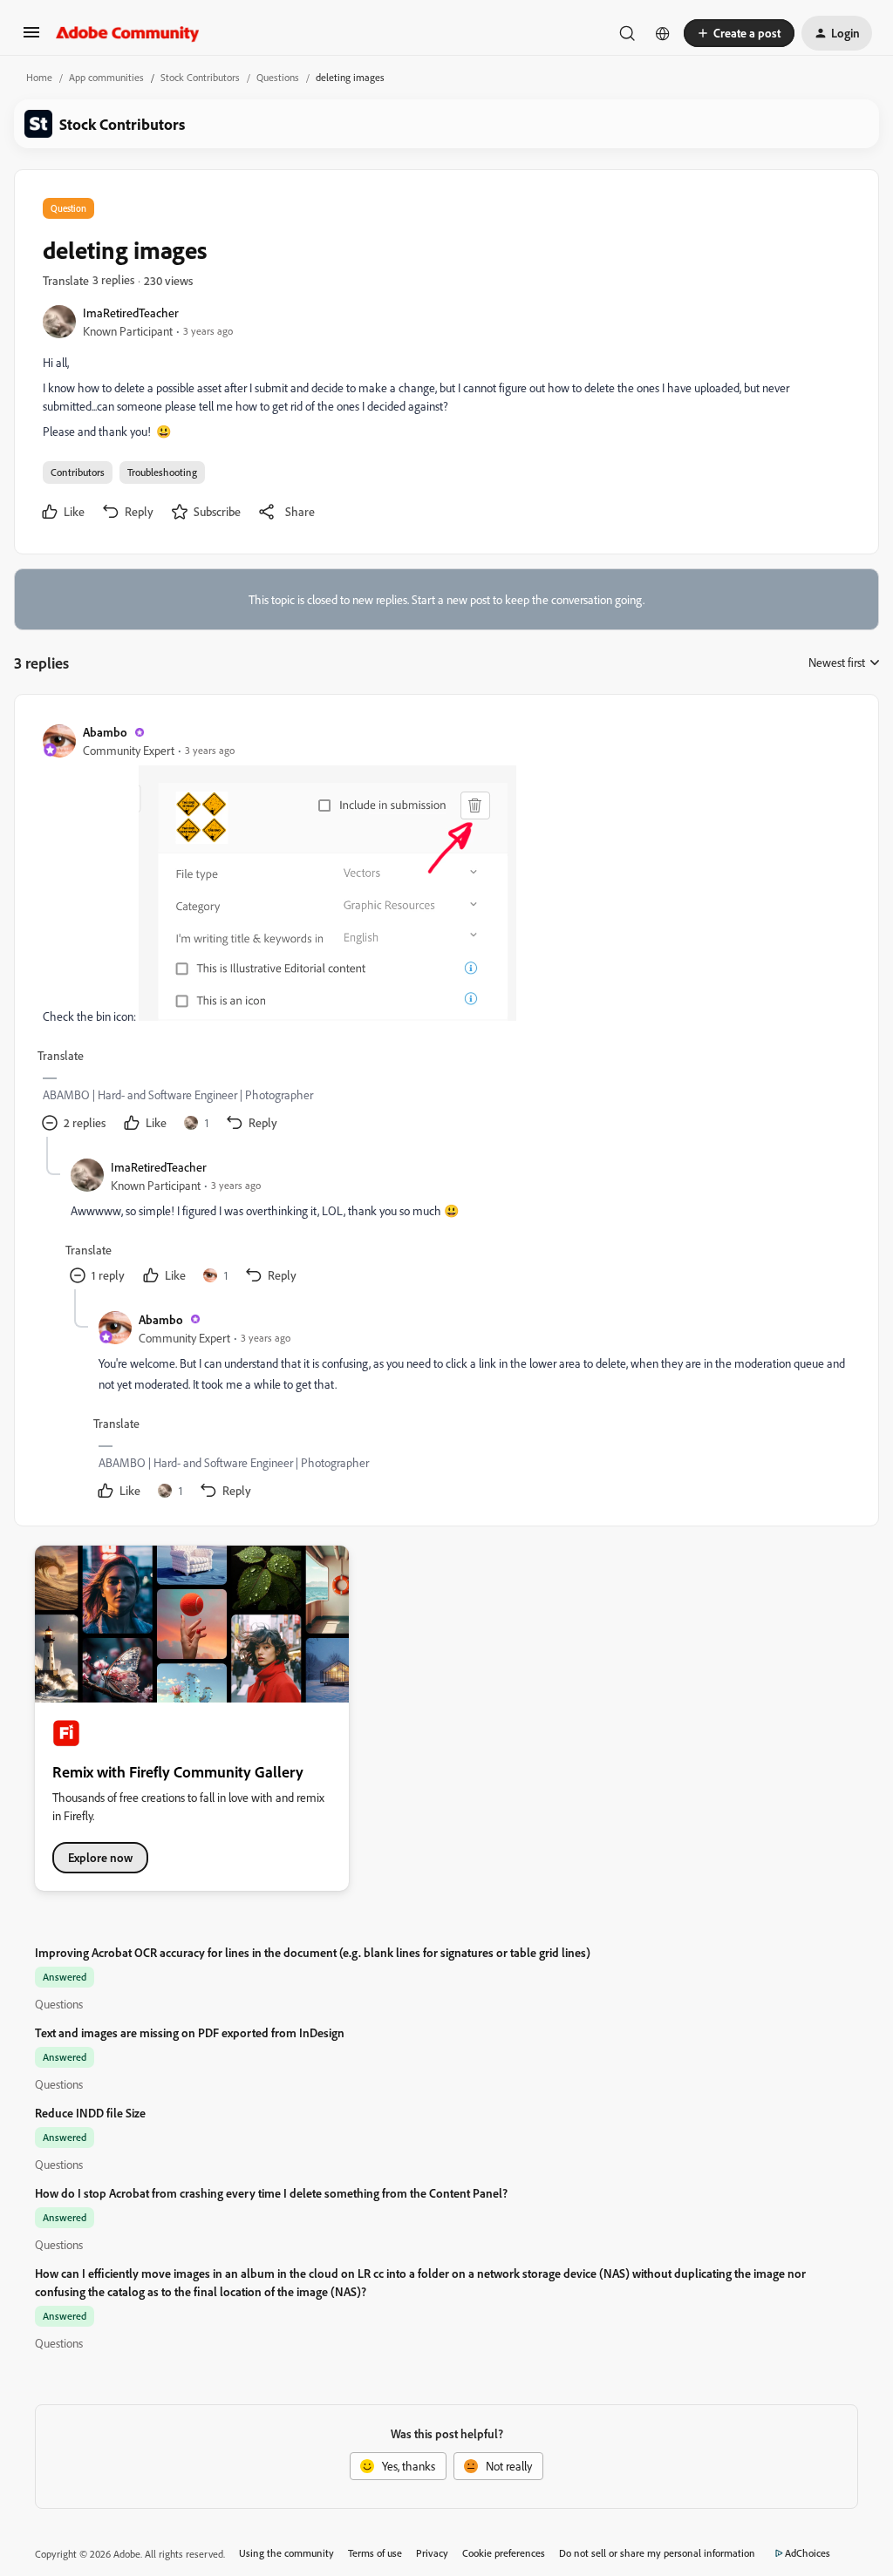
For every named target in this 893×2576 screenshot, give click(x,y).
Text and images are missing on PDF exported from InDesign (190, 2032)
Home (39, 77)
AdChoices (808, 2553)
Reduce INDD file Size (90, 2113)
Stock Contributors (200, 77)
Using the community (286, 2553)
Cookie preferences (504, 2553)
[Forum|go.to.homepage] (128, 33)
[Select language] (663, 33)
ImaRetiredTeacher (131, 313)
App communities (106, 77)
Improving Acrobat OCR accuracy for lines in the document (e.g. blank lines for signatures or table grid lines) (313, 1952)
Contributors (78, 472)
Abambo (105, 732)
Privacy (432, 2553)
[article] (446, 930)
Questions (278, 77)
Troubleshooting (162, 472)
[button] (31, 38)
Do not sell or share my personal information (657, 2553)
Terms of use (375, 2553)
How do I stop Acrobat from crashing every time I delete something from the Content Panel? (271, 2193)
